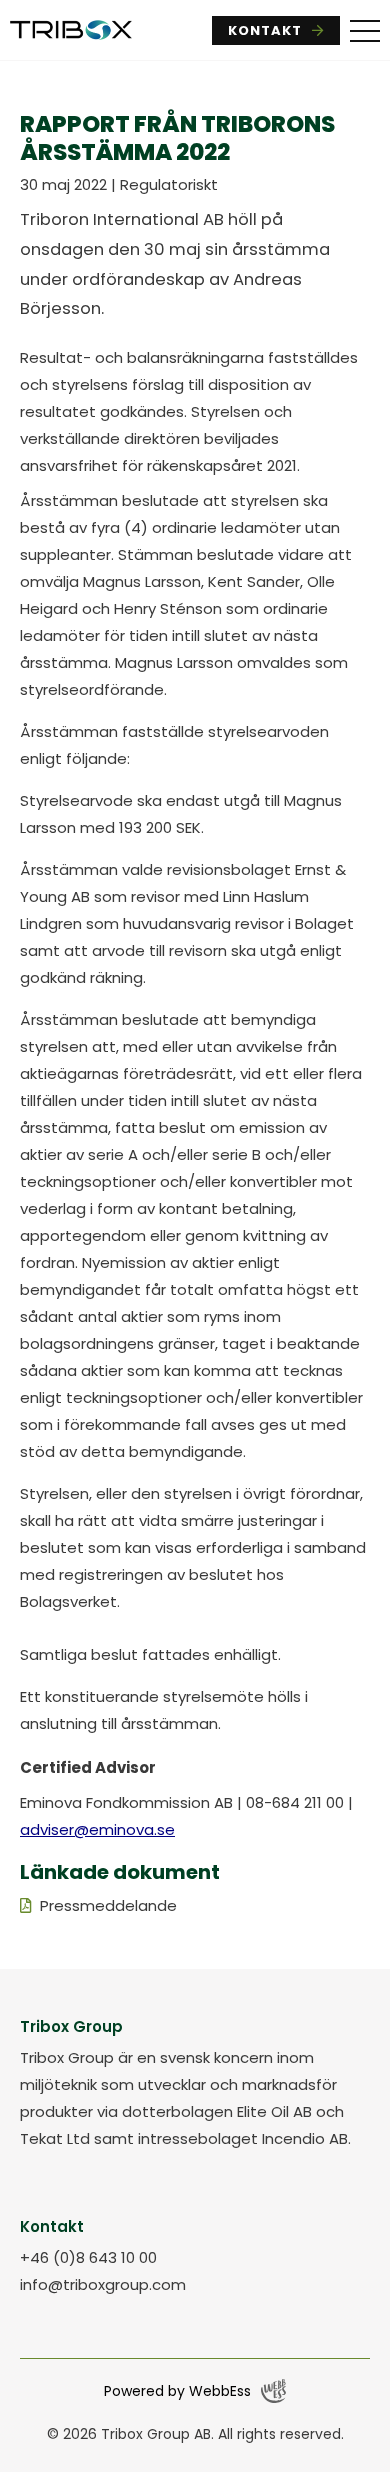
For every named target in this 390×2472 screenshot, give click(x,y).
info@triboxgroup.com (103, 2284)
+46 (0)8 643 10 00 (88, 2257)
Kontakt (265, 30)
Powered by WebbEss (177, 2391)
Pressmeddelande (108, 1905)
